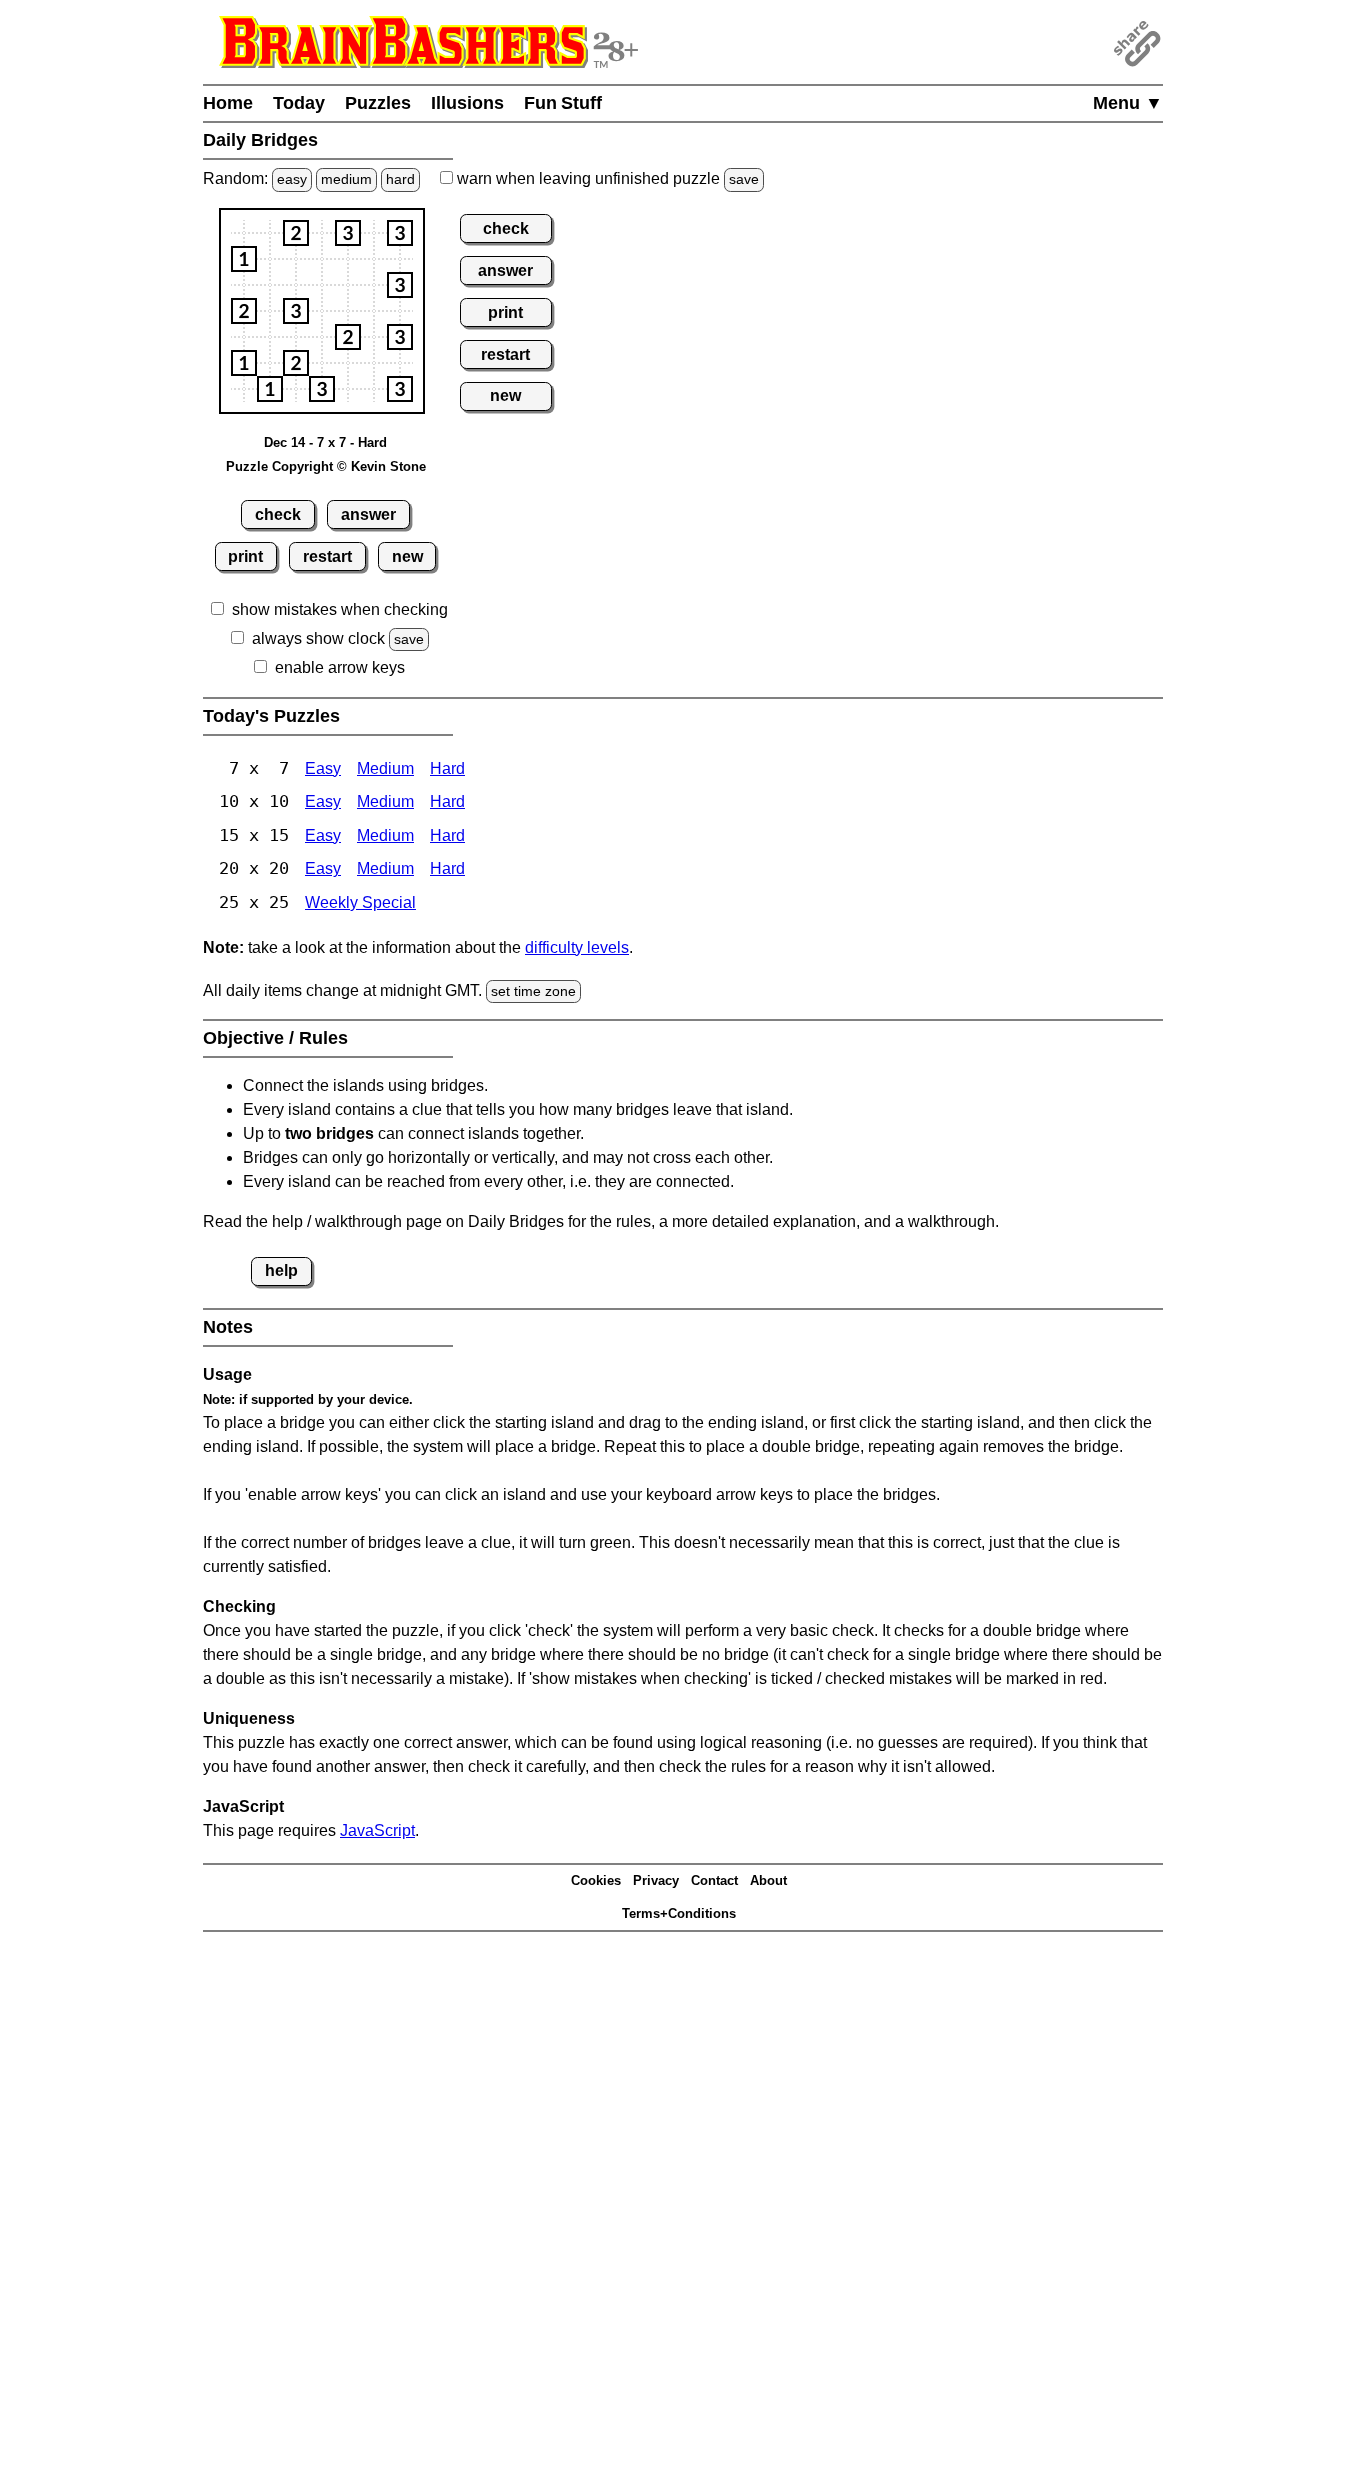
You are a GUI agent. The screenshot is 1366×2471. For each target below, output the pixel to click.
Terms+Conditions (679, 1913)
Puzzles (378, 103)
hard (400, 179)
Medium (385, 768)
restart (327, 556)
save (744, 179)
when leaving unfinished (606, 178)
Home (228, 103)
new (407, 556)
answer (368, 514)
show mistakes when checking (340, 609)
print (245, 556)
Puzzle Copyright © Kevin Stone (326, 466)
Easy (323, 768)
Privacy (656, 1880)
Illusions (467, 103)
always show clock (318, 638)
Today (299, 103)
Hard (447, 768)
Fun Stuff (563, 103)
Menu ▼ (1128, 103)
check (278, 514)
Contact (714, 1880)
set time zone (533, 991)
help (281, 1270)
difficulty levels (577, 947)
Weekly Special (360, 902)
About (768, 1880)
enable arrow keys (340, 667)
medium (346, 179)
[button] (296, 233)
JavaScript (377, 1830)
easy (292, 179)
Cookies (596, 1880)
